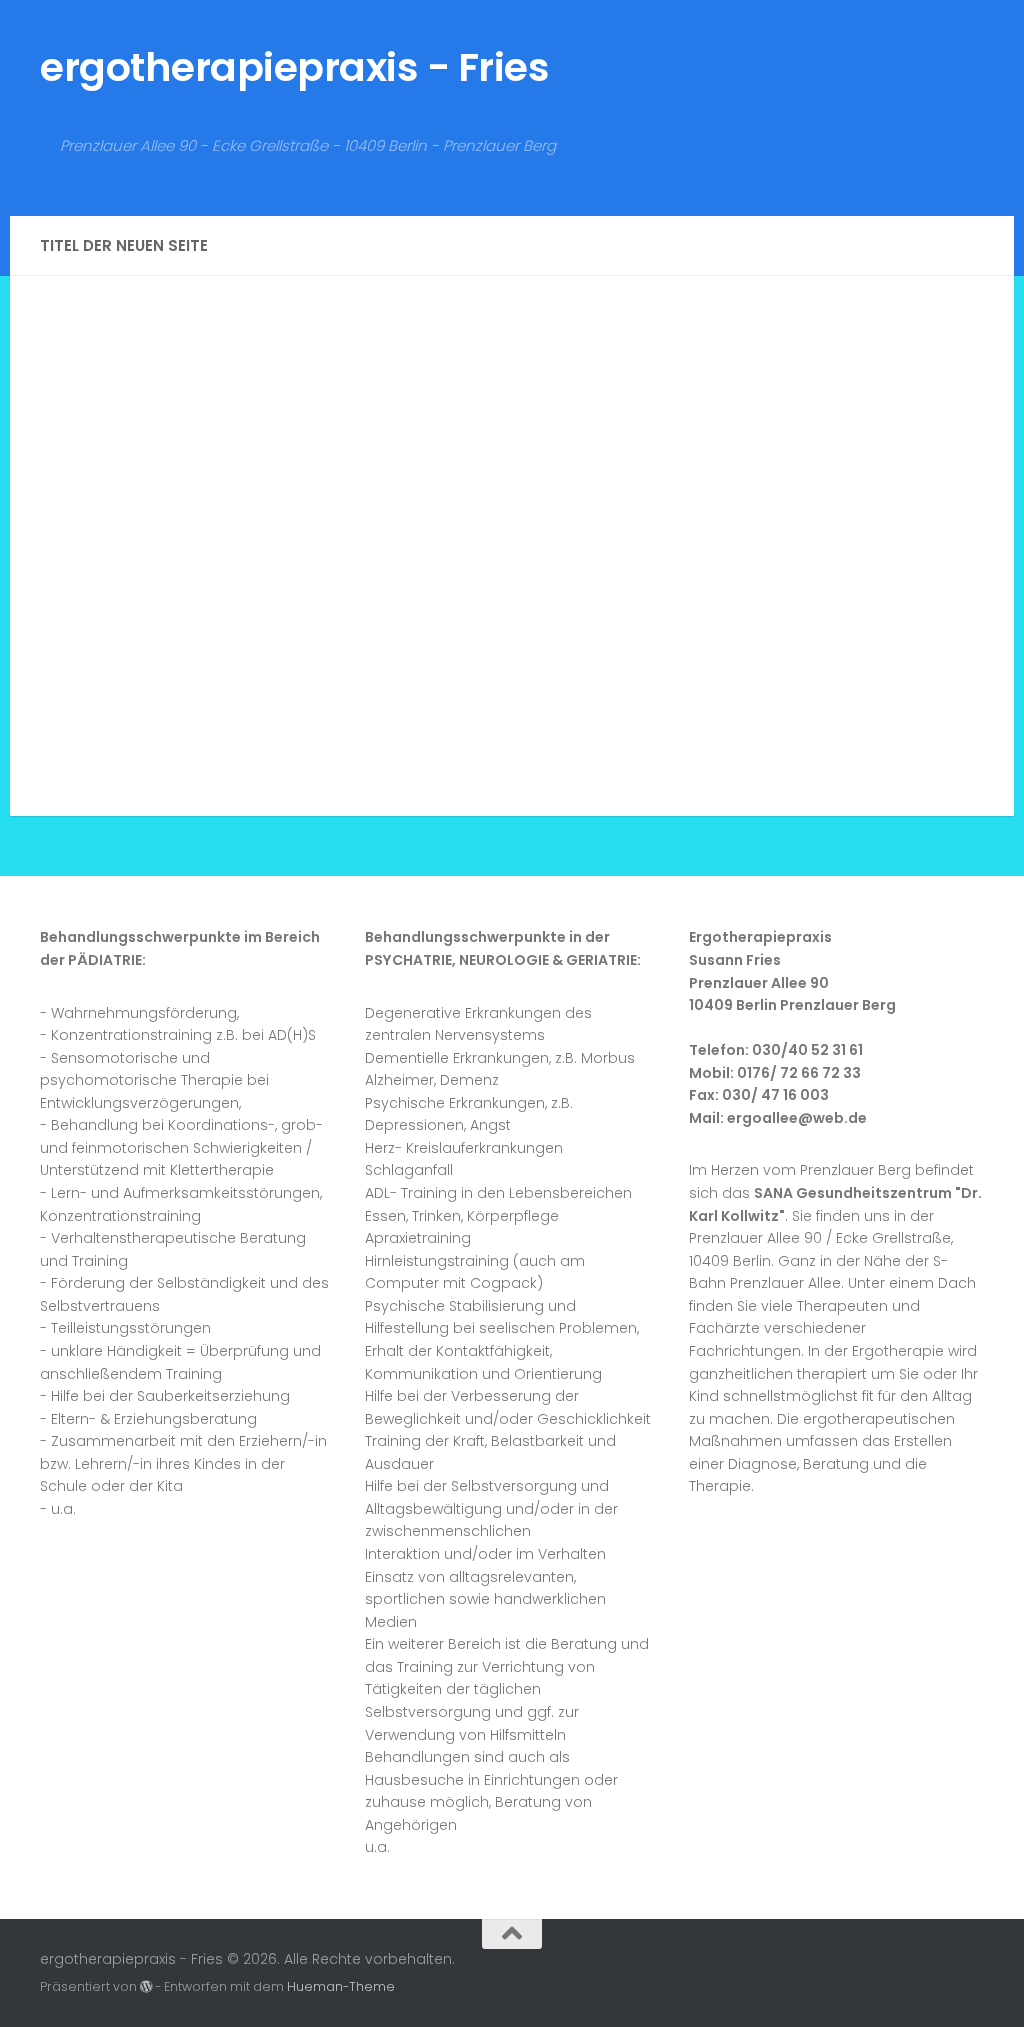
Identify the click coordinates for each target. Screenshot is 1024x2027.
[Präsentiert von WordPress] (146, 1987)
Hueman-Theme (341, 1986)
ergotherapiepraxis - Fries (294, 67)
